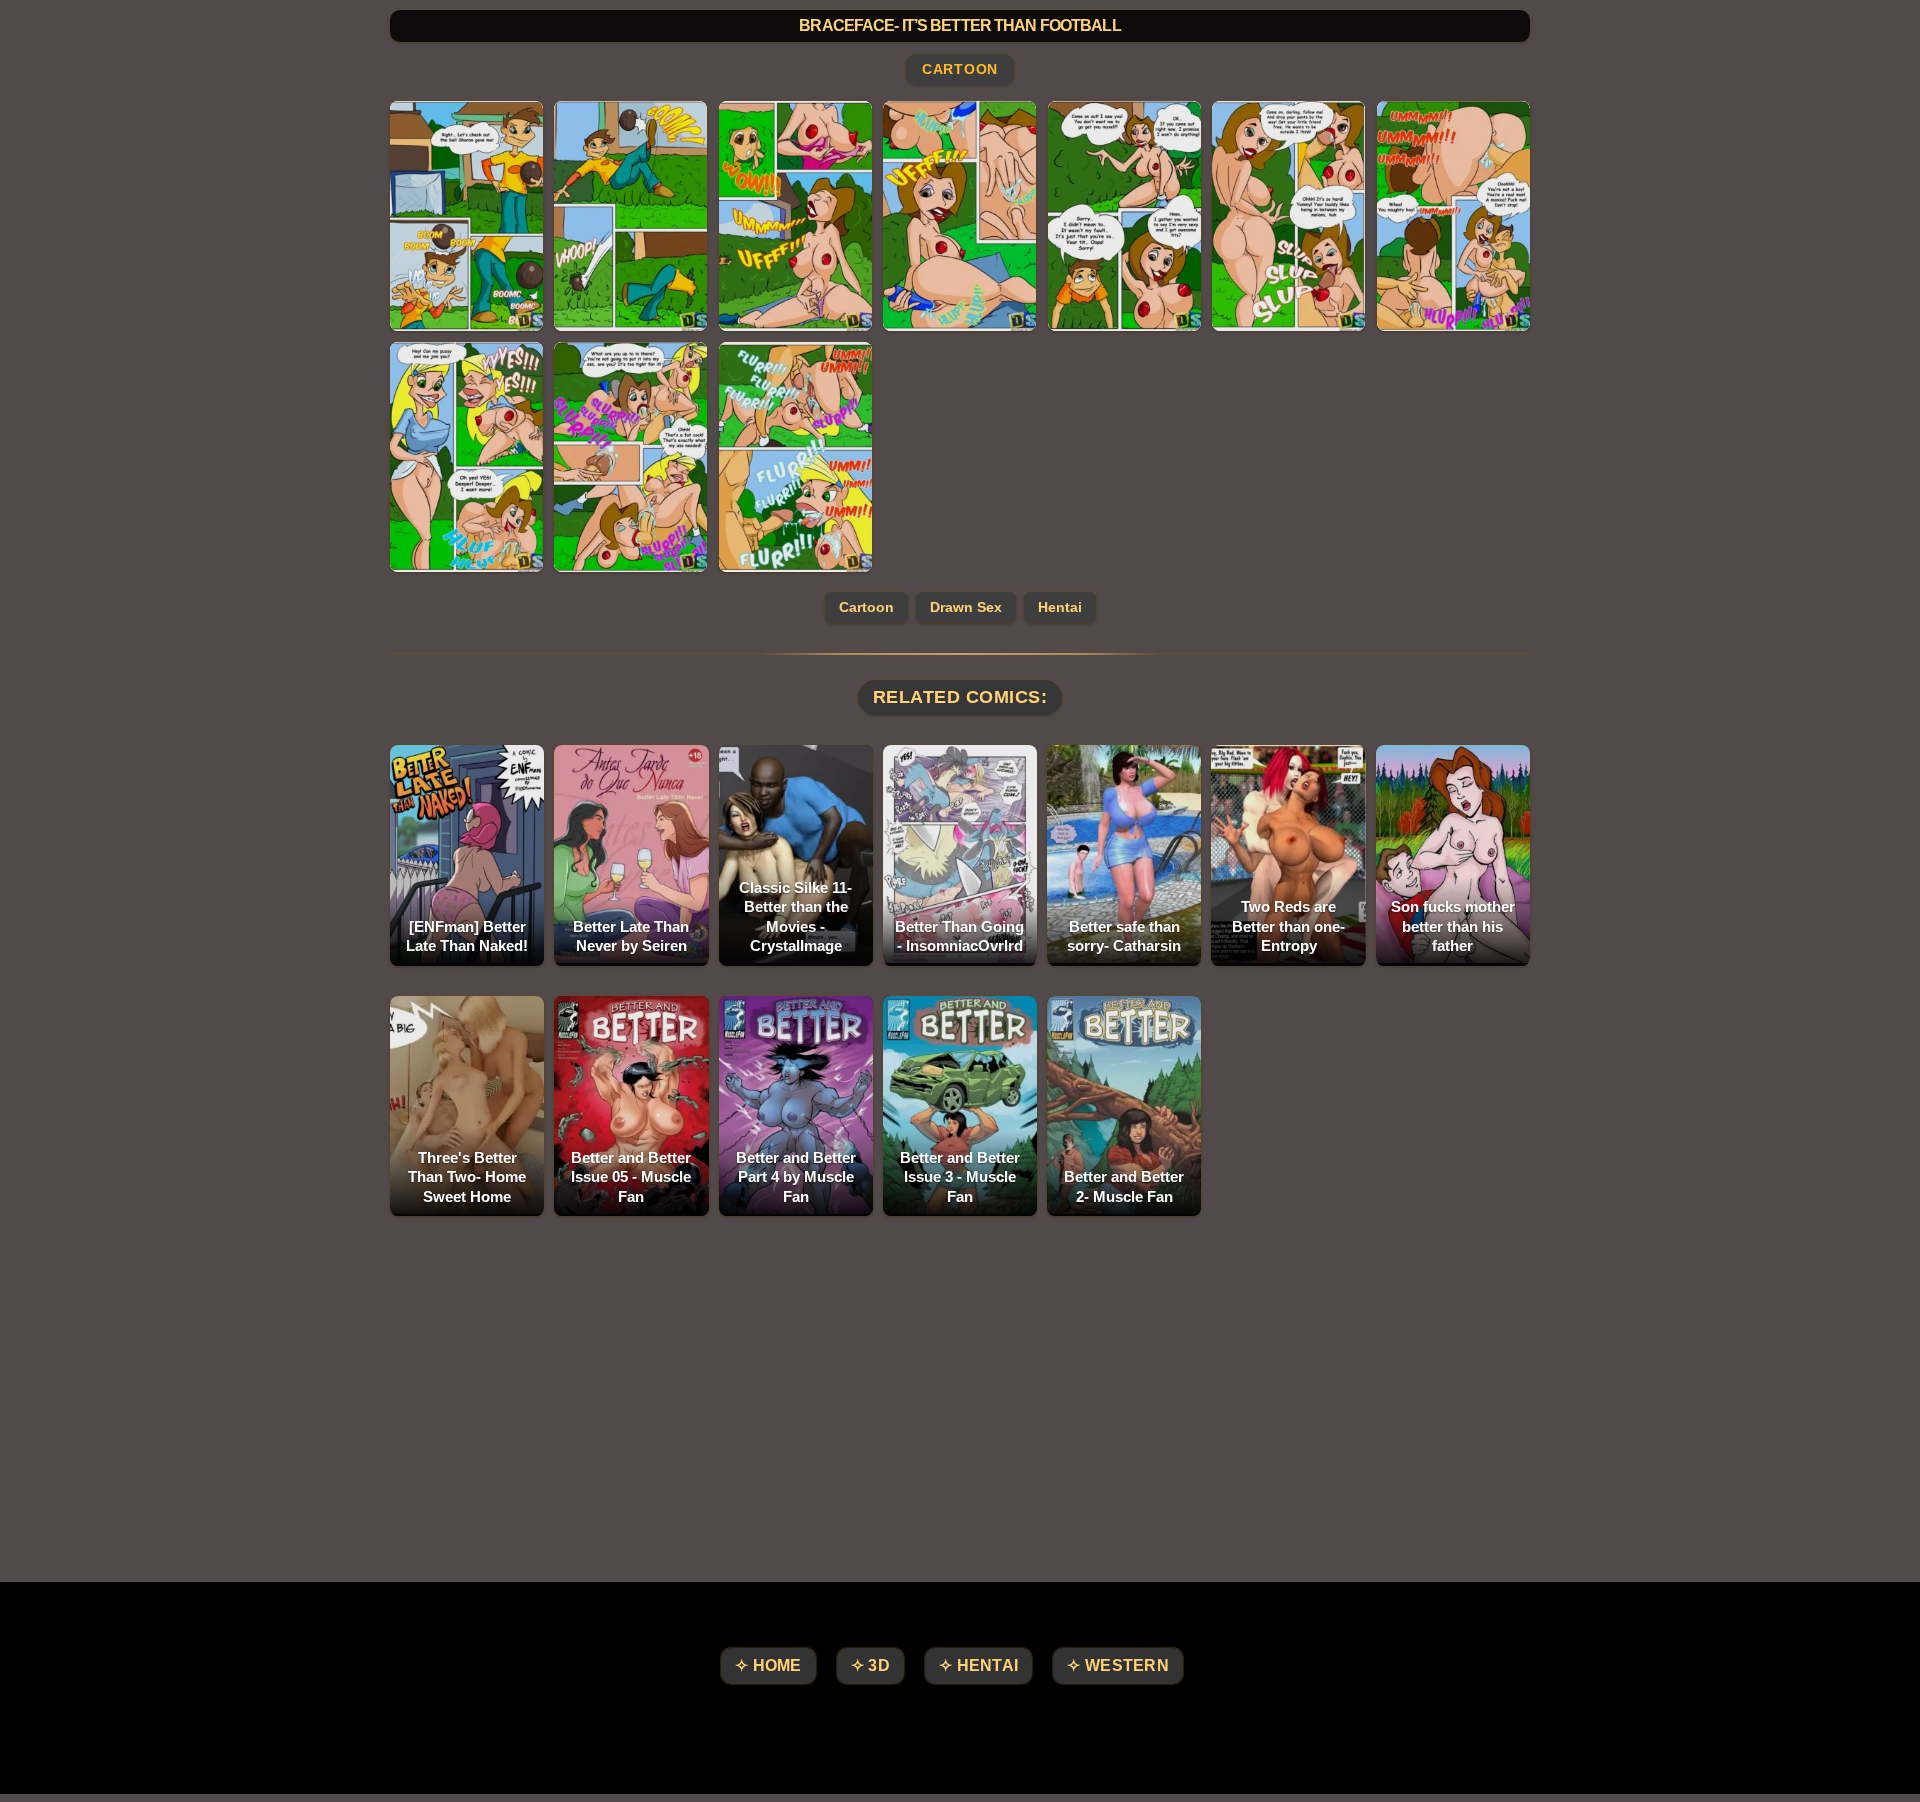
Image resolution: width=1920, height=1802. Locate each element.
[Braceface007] (1453, 216)
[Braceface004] (959, 216)
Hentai (1060, 607)
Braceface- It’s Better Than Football (959, 25)
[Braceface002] (630, 216)
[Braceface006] (1288, 216)
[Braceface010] (795, 457)
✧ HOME (768, 1665)
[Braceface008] (466, 457)
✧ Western (1118, 1665)
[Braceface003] (795, 216)
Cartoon (960, 70)
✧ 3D (870, 1665)
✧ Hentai (978, 1665)
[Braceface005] (1124, 216)
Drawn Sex (966, 607)
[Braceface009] (630, 457)
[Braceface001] (466, 216)
